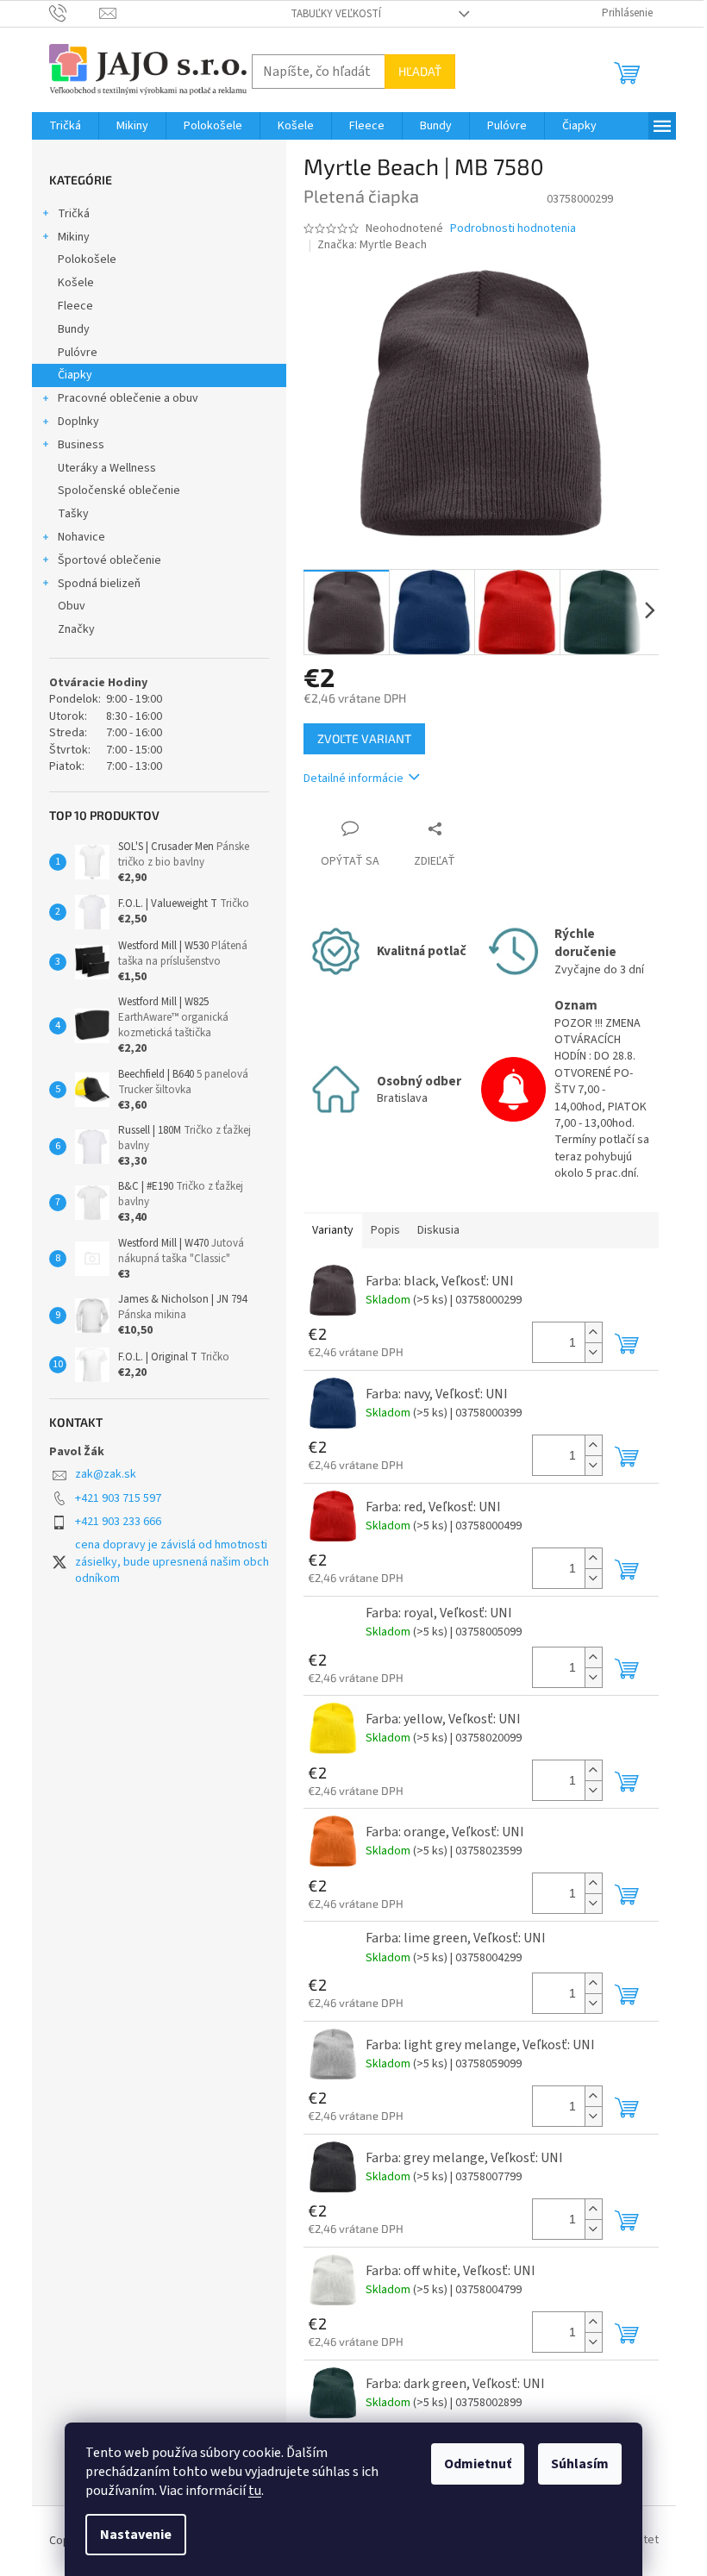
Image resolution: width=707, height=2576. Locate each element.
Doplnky (78, 422)
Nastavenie (136, 2535)
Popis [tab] (385, 1230)
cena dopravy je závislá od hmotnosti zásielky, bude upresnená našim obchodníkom (172, 1562)
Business (81, 445)
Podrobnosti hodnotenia (513, 229)
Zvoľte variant (364, 738)
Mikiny (74, 237)
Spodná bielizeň (99, 584)
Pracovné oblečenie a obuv (128, 398)
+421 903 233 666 (118, 1522)
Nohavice (81, 537)
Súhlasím (580, 2464)
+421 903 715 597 (118, 1498)
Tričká (74, 214)
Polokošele (87, 259)
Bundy (74, 329)
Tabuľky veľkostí (336, 14)
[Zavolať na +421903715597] (75, 13)
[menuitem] (65, 126)
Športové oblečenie (109, 560)
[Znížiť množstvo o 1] (593, 1352)
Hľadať (420, 71)
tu (255, 2491)
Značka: (372, 245)
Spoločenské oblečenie (119, 491)
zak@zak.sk (106, 1474)
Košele (76, 283)
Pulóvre (78, 353)
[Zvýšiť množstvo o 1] (593, 1332)
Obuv (72, 606)
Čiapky (75, 375)
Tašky (73, 514)
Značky (76, 629)
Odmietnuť (478, 2464)
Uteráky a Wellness (107, 468)
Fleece (75, 306)
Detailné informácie (353, 778)
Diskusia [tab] (438, 1230)
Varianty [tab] (333, 1230)
